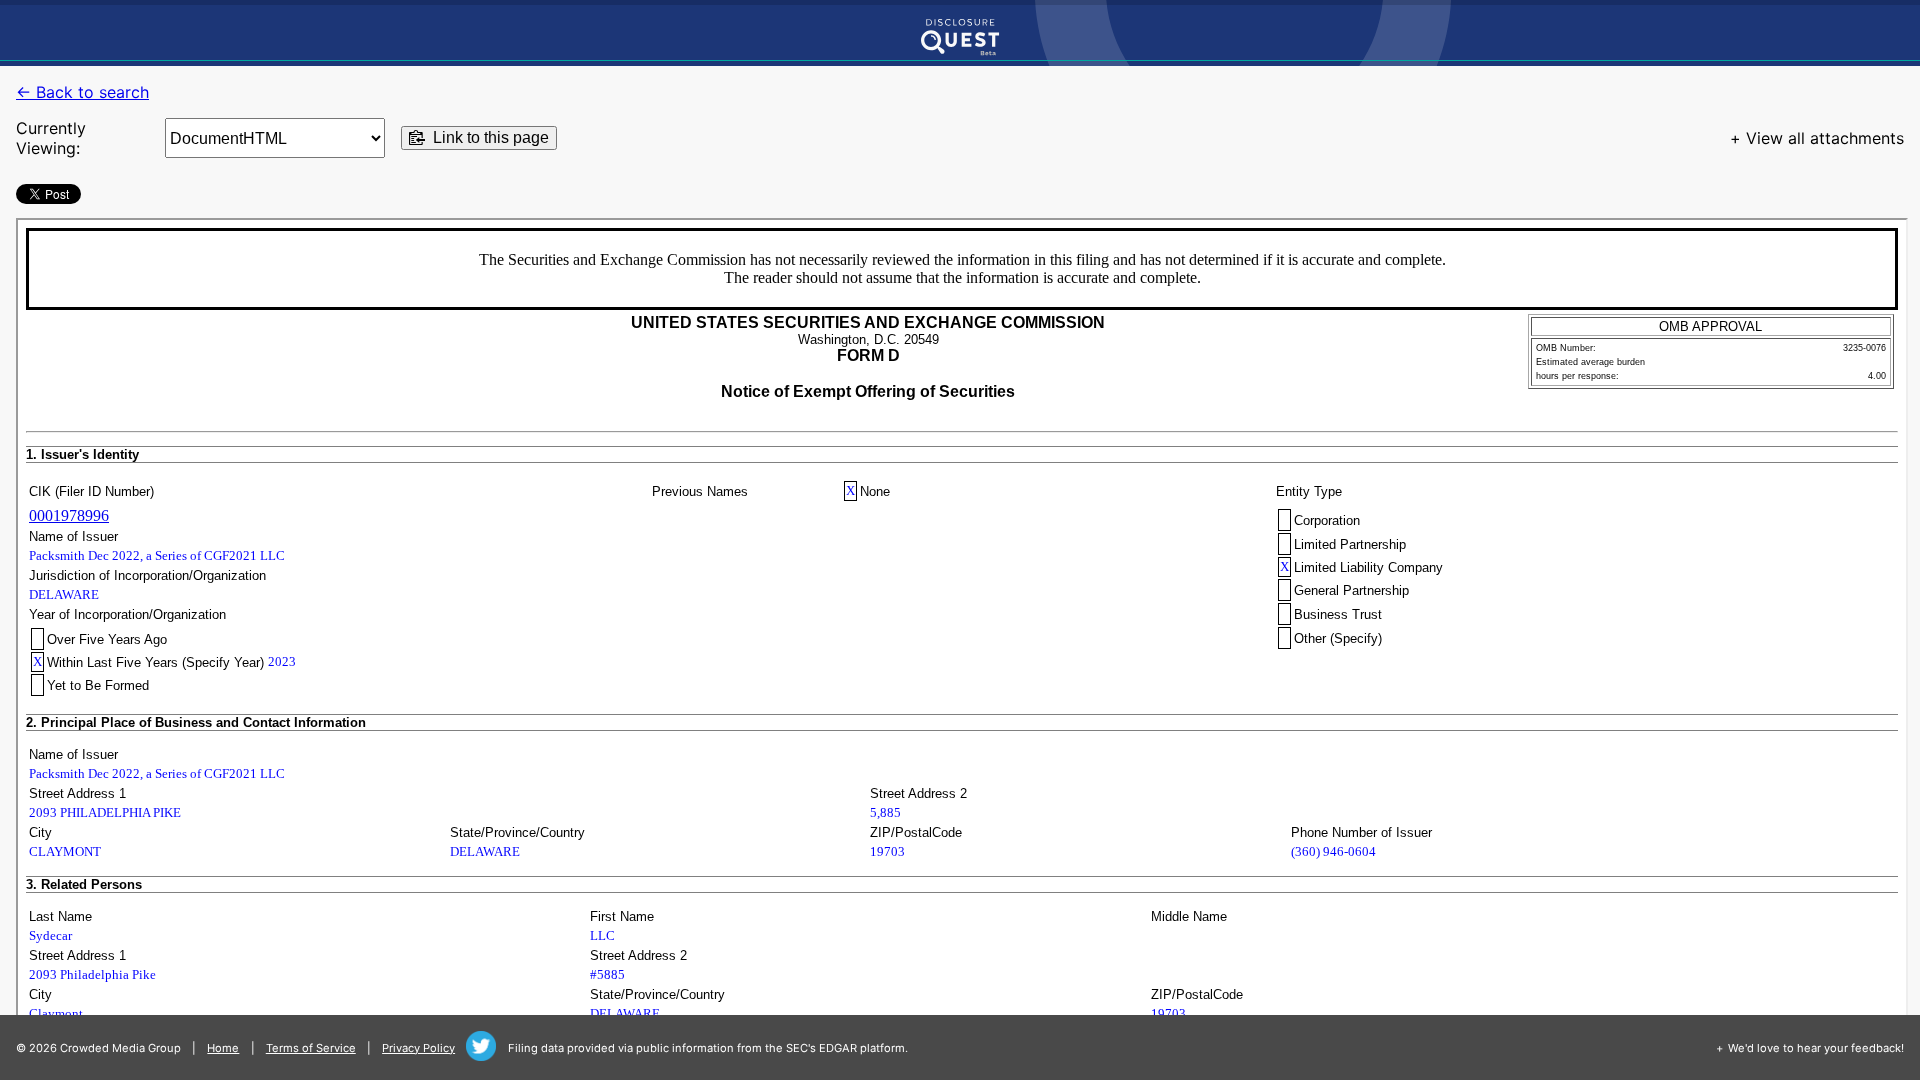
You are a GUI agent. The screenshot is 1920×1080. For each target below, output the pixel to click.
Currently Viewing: (51, 138)
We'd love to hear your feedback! (1816, 1048)
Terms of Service (311, 1048)
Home (223, 1048)
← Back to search (82, 92)
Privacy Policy (418, 1048)
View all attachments (1825, 138)
